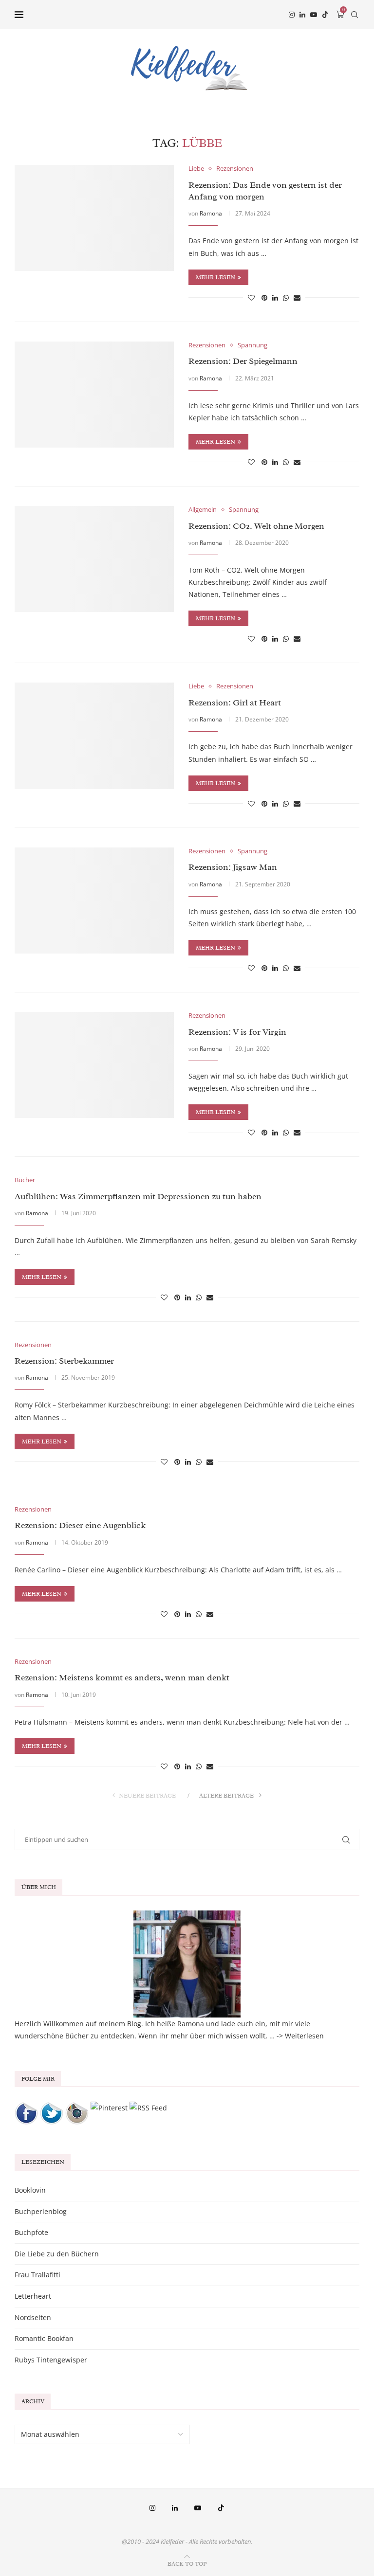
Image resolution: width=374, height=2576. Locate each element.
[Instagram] (292, 15)
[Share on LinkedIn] (275, 297)
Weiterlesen (304, 2036)
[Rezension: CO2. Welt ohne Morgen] (94, 559)
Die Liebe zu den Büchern (57, 2254)
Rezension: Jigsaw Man (233, 867)
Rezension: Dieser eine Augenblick (80, 1525)
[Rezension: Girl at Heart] (94, 736)
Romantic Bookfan (44, 2338)
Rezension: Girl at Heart (235, 703)
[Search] (355, 15)
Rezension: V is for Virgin (237, 1032)
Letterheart (33, 2296)
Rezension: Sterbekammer (64, 1361)
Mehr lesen (215, 277)
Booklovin (30, 2190)
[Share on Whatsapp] (286, 297)
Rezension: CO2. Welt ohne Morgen (256, 526)
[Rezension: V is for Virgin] (94, 1065)
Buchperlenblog (41, 2211)
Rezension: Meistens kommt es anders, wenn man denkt (122, 1677)
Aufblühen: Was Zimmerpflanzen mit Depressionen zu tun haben (138, 1196)
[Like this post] (251, 297)
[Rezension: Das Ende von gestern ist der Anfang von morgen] (94, 218)
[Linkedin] (302, 15)
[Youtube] (314, 15)
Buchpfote (31, 2232)
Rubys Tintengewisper (51, 2360)
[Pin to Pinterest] (264, 297)
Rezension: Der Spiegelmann (243, 361)
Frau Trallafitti (37, 2275)
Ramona (211, 213)
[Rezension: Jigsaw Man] (94, 901)
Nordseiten (33, 2317)
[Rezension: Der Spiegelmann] (94, 395)
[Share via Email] (297, 297)
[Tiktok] (325, 15)
